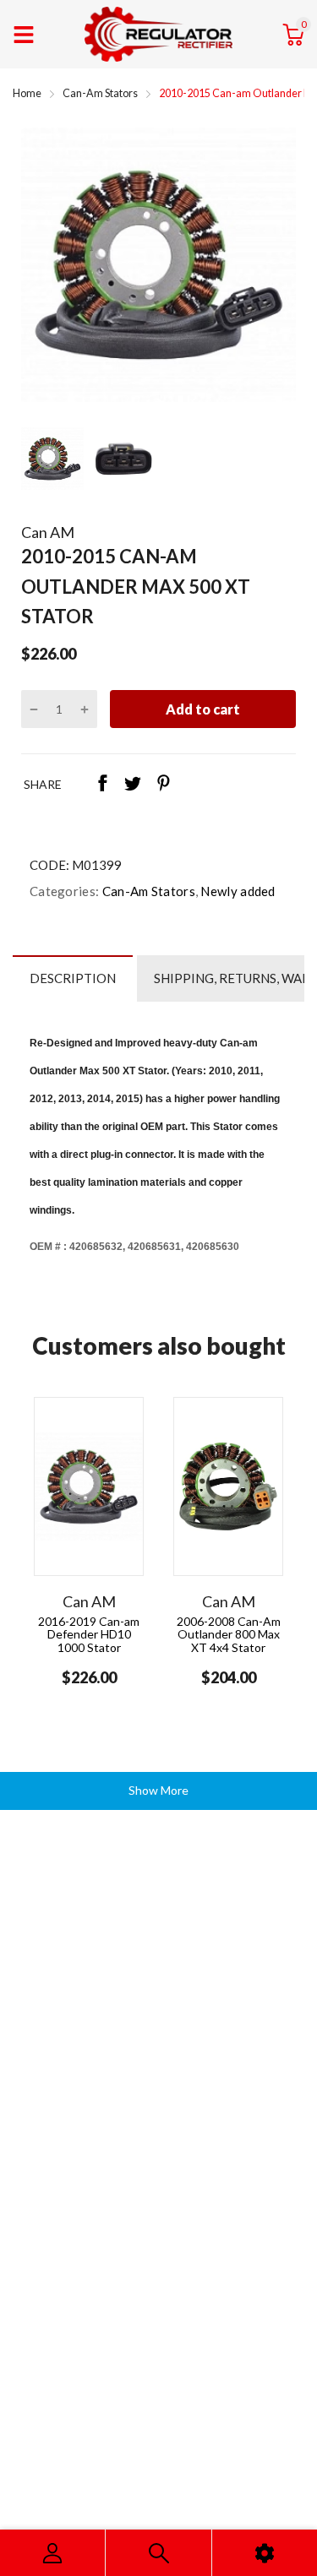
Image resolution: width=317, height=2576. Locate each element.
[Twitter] (133, 785)
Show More (158, 1790)
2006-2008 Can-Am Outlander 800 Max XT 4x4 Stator (229, 1634)
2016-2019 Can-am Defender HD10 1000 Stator (89, 1634)
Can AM (48, 532)
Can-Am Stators (147, 891)
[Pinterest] (163, 785)
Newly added (237, 891)
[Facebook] (102, 785)
